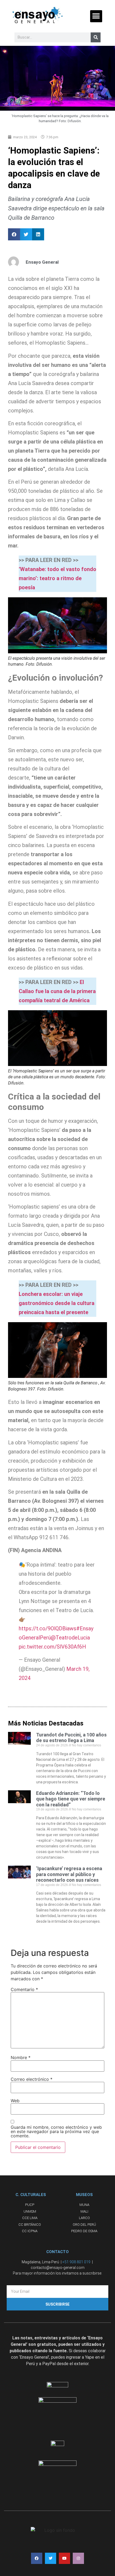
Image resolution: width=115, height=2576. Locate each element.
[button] (96, 16)
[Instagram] (78, 2558)
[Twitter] (51, 2558)
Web (15, 2101)
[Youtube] (64, 2558)
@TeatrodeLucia (70, 1638)
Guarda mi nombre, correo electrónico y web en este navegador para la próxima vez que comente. (56, 2131)
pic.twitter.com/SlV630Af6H (52, 1647)
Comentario (24, 1989)
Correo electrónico (32, 2079)
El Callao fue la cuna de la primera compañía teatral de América (57, 991)
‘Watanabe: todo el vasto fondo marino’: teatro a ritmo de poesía (57, 578)
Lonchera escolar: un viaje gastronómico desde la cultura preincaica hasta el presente (57, 1303)
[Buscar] (96, 37)
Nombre (21, 2057)
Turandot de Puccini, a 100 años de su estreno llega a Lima (71, 1738)
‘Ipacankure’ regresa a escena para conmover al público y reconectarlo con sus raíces (69, 1874)
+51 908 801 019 (76, 2262)
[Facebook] (37, 2558)
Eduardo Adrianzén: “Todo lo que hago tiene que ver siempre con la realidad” (71, 1799)
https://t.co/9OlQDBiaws (47, 1628)
